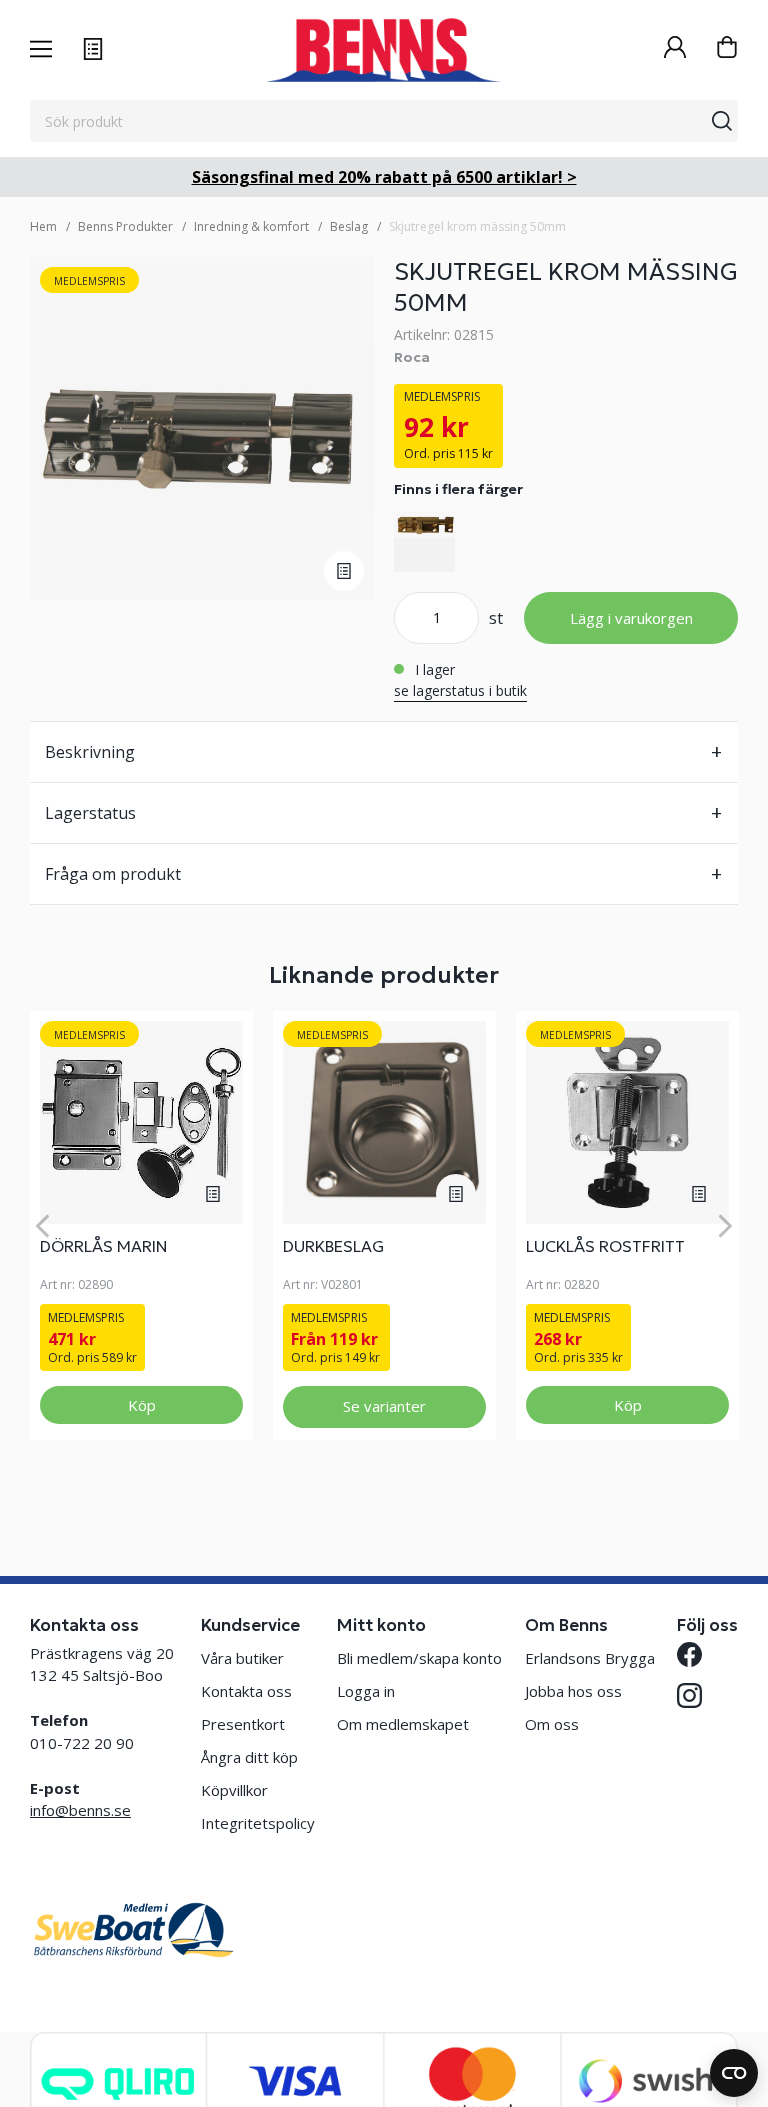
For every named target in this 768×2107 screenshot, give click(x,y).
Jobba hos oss (573, 1691)
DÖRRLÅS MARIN (104, 1246)
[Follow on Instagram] (689, 1695)
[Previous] (42, 1225)
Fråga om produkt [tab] (113, 874)
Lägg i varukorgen (631, 618)
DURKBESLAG (333, 1246)
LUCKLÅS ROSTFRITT (605, 1246)
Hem (43, 226)
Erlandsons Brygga (590, 1658)
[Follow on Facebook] (689, 1654)
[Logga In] (675, 49)
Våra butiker (242, 1658)
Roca (412, 357)
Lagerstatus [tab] (90, 813)
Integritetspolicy (258, 1823)
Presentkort (243, 1724)
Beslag (349, 226)
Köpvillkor (234, 1790)
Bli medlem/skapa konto (419, 1658)
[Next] (725, 1225)
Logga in (366, 1691)
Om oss (552, 1724)
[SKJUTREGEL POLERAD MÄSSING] (424, 541)
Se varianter (384, 1406)
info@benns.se (80, 1810)
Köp (142, 1405)
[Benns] (383, 50)
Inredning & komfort (251, 226)
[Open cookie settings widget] (734, 2073)
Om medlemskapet (403, 1724)
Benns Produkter (125, 226)
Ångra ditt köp (249, 1757)
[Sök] (722, 121)
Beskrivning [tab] (90, 752)
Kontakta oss (246, 1691)
